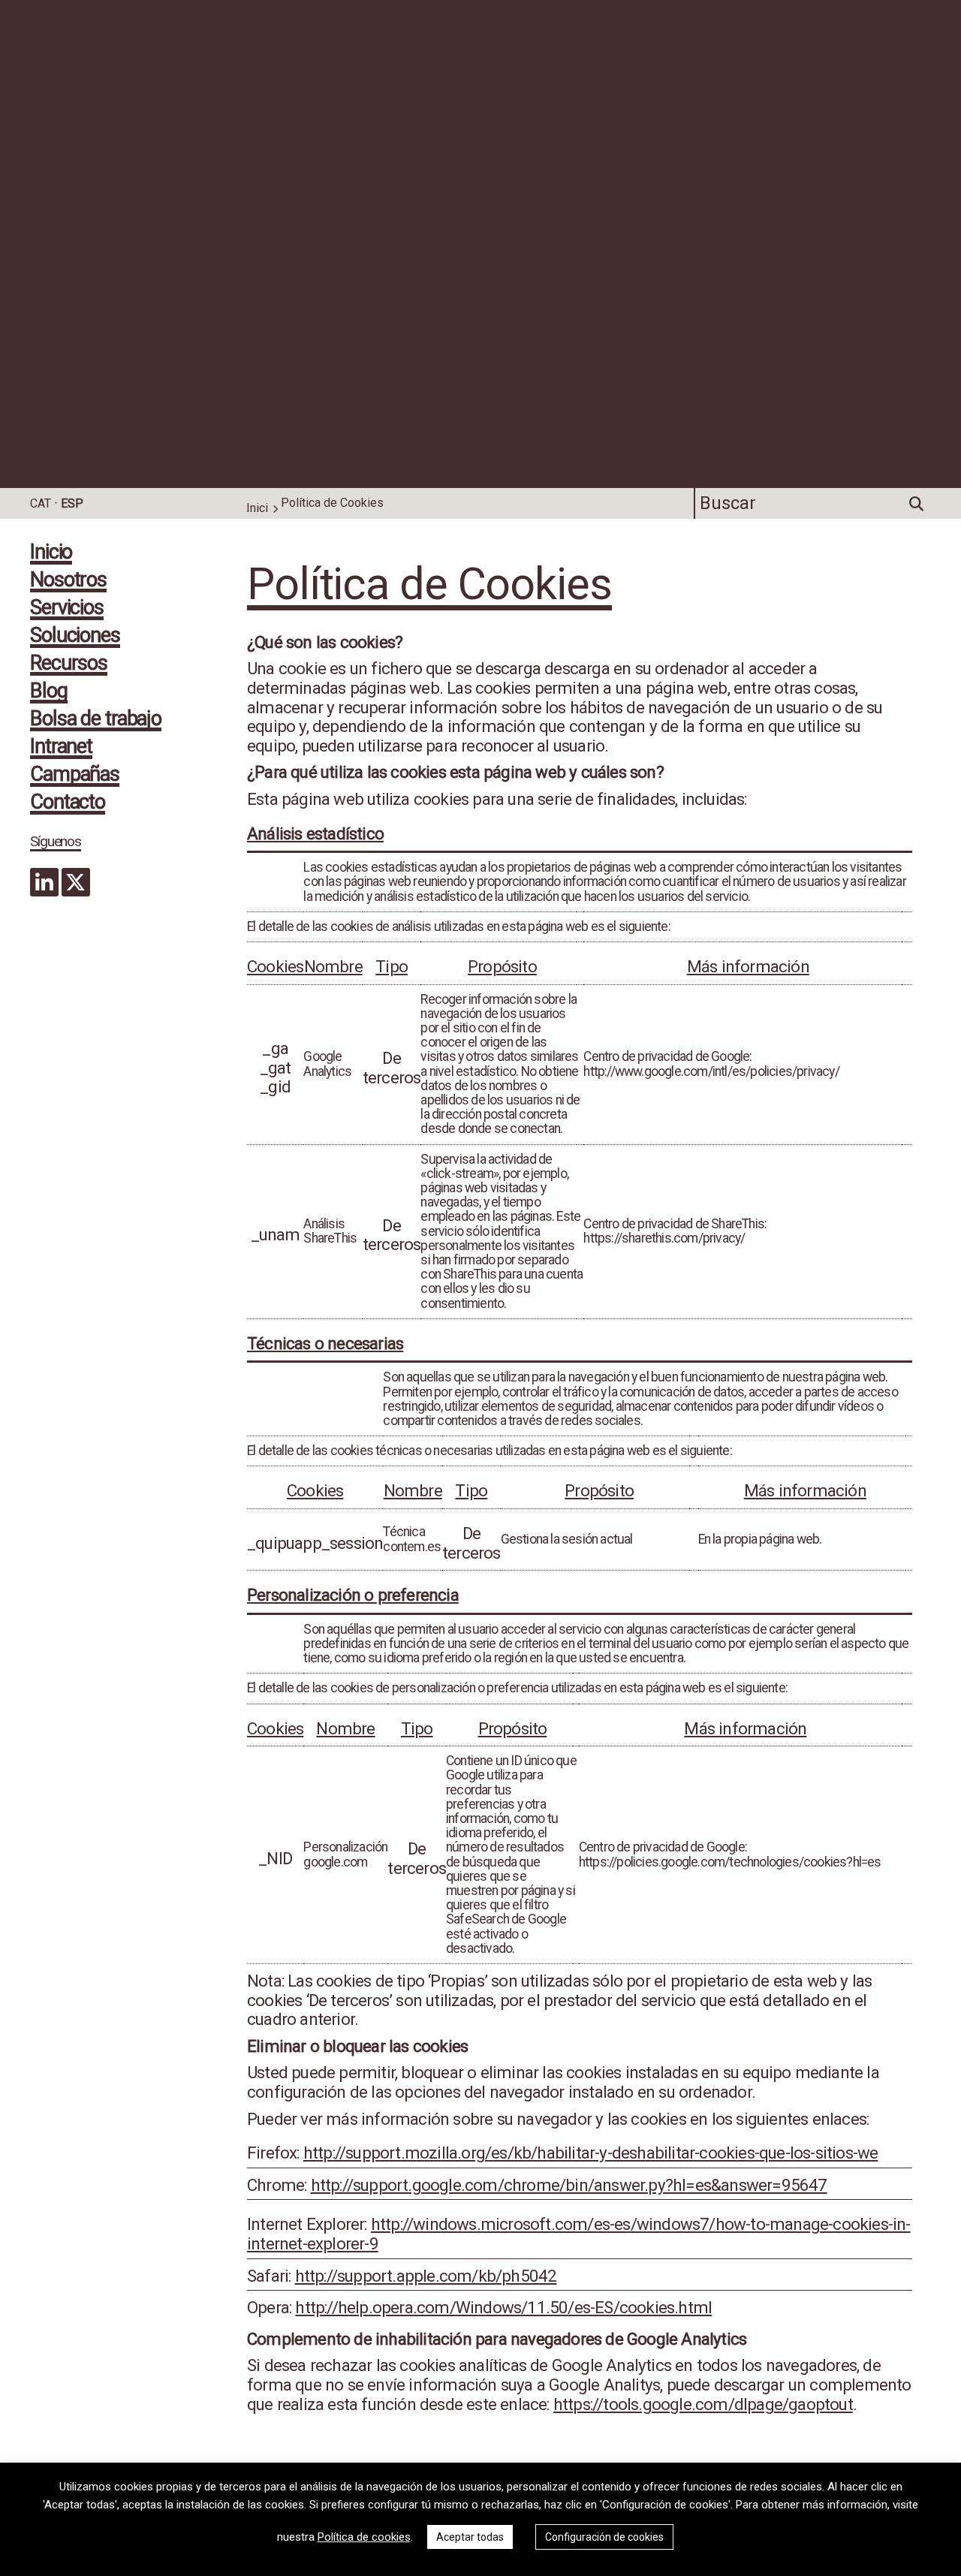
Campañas (75, 776)
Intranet (61, 748)
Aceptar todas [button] (470, 2537)
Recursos (69, 664)
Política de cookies (364, 2537)
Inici (257, 508)
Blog (49, 692)
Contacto (68, 803)
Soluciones (75, 637)
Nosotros (68, 581)
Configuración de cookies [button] (604, 2537)
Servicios (67, 609)
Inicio (51, 553)
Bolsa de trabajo (96, 720)
